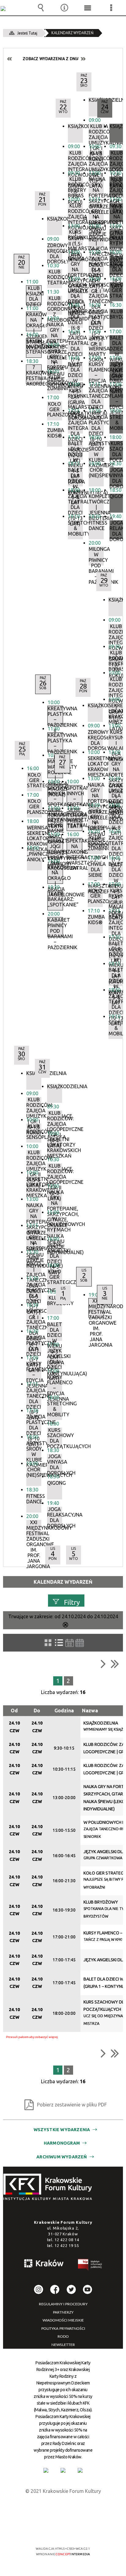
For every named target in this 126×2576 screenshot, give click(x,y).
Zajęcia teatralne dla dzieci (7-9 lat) (116, 845)
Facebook (55, 2289)
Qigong (117, 496)
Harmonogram (62, 2143)
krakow (44, 2264)
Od (14, 1711)
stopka (50, 2187)
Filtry (72, 1602)
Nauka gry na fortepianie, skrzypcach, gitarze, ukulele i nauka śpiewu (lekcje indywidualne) (117, 213)
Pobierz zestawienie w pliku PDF (72, 2105)
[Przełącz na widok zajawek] (48, 1643)
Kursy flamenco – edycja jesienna (117, 397)
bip (90, 2266)
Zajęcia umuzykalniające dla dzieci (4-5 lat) (116, 792)
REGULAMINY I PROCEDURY (63, 2304)
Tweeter (71, 2289)
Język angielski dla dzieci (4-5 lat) (117, 265)
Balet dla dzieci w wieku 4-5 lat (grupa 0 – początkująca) (116, 871)
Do (37, 1711)
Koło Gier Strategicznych (117, 290)
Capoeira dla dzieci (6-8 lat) (116, 818)
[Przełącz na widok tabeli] (59, 1643)
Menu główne (88, 8)
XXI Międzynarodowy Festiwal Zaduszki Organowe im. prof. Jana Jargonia (96, 1308)
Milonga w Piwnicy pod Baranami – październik (96, 556)
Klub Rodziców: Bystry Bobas (116, 660)
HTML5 (53, 2531)
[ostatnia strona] (115, 1664)
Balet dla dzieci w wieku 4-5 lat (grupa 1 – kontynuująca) (117, 345)
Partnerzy (63, 2312)
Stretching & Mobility (117, 423)
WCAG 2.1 (82, 2531)
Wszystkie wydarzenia (62, 2130)
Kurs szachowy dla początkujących (117, 450)
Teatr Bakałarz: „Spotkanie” (55, 899)
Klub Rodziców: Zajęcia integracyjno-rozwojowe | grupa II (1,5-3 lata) (116, 686)
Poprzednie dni (10, 59)
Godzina (64, 1711)
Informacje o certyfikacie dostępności (63, 2509)
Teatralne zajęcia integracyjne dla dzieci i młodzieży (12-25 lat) (116, 924)
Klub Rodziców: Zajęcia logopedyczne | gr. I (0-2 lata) (117, 160)
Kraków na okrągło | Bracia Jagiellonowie (55, 874)
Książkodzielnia (117, 126)
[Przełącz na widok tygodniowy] (70, 1643)
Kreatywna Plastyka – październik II (55, 715)
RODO (63, 2336)
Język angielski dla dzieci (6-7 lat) (117, 371)
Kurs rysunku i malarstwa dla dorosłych (116, 898)
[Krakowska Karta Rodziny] (46, 2470)
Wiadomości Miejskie (63, 2320)
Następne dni (83, 59)
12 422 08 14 (67, 2240)
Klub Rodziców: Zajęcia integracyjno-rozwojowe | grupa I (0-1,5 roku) (116, 633)
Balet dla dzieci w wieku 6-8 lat (116, 977)
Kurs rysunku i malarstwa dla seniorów (116, 739)
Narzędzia (64, 8)
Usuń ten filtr (65, 1625)
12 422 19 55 (67, 2245)
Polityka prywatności (63, 2329)
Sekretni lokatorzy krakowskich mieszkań (116, 712)
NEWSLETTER (63, 2345)
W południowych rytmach (117, 238)
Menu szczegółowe (111, 8)
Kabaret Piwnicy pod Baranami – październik (55, 927)
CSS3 (62, 2531)
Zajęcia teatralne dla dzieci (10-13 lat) (116, 1003)
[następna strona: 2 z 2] (103, 1664)
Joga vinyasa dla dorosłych (117, 477)
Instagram (39, 2289)
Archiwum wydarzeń (62, 2157)
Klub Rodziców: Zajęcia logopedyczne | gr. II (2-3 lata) (117, 186)
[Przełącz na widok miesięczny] (80, 1643)
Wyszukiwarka (41, 8)
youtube (87, 2289)
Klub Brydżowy (117, 314)
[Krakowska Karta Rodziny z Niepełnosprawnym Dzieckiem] (63, 2470)
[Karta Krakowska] (80, 2470)
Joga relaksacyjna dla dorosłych (117, 530)
